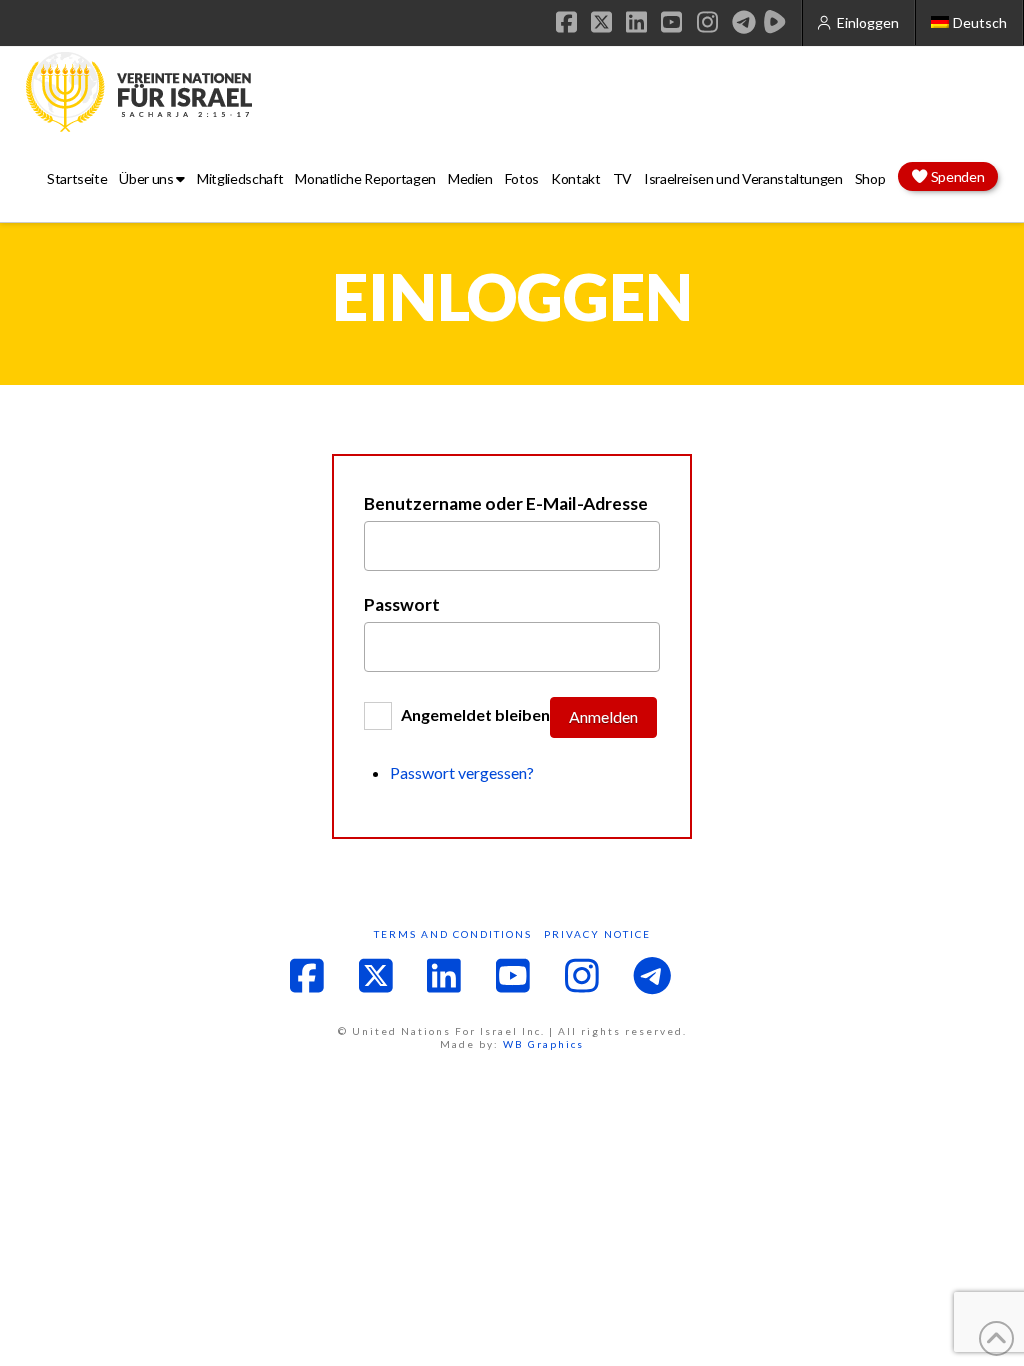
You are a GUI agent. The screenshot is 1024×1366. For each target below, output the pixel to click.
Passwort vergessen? (462, 772)
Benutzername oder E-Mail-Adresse (506, 504)
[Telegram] (744, 22)
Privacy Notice (597, 934)
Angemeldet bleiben (475, 715)
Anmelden (603, 716)
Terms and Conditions (453, 934)
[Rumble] (775, 22)
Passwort (402, 605)
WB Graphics (543, 1044)
